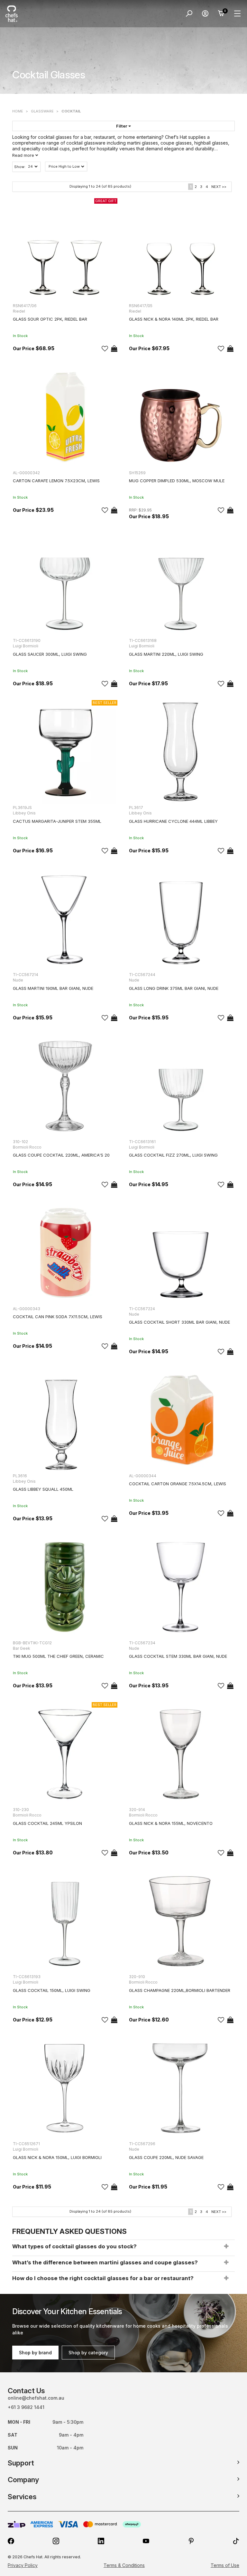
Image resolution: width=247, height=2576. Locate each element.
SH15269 (137, 473)
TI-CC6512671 (26, 2144)
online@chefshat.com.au (36, 2398)
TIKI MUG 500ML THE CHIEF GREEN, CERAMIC (58, 1656)
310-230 (21, 1810)
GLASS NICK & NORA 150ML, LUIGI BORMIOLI (57, 2157)
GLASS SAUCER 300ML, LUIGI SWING (50, 654)
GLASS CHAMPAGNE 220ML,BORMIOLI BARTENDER (180, 1990)
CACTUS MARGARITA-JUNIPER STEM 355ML (57, 821)
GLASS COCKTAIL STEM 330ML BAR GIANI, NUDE (178, 1656)
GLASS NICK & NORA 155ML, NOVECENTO (171, 1823)
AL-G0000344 (143, 1476)
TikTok (236, 2541)
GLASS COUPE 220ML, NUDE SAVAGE (166, 2157)
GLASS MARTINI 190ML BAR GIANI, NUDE (53, 988)
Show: (20, 167)
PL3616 (20, 1476)
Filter (122, 126)
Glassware (42, 111)
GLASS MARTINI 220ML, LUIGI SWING (166, 654)
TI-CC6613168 (143, 640)
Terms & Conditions (124, 2565)
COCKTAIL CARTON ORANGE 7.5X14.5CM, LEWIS (178, 1484)
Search (189, 13)
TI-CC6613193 (27, 1977)
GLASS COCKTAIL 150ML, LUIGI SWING (52, 1990)
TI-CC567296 (142, 2144)
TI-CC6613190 (27, 640)
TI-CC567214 (26, 975)
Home (18, 111)
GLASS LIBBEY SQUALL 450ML (43, 1489)
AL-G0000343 (27, 1309)
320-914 (137, 1810)
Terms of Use (225, 2565)
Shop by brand (35, 2353)
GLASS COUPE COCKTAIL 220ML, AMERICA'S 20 (61, 1155)
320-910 (137, 1977)
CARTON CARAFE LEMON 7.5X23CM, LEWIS (56, 481)
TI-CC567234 (142, 1643)
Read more (24, 155)
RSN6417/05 (141, 306)
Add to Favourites (105, 349)
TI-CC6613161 (142, 1142)
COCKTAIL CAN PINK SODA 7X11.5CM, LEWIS (58, 1317)
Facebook (11, 2541)
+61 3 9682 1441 (26, 2407)
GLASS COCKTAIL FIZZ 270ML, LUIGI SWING (173, 1155)
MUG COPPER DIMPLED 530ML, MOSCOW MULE (177, 481)
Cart (221, 13)
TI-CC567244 (142, 975)
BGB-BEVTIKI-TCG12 (32, 1643)
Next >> (219, 187)
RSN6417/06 (25, 306)
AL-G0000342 (26, 473)
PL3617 (136, 808)
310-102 (20, 1142)
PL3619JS (22, 808)
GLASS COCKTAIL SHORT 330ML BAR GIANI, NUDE (179, 1322)
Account (205, 13)
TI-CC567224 (142, 1309)
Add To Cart (114, 349)
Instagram (56, 2541)
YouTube (146, 2541)
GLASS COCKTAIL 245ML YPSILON (47, 1823)
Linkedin (101, 2541)
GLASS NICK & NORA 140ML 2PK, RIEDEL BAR (174, 319)
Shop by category (88, 2353)
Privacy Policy (23, 2565)
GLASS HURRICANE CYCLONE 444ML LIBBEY (173, 821)
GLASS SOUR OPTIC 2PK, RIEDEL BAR (50, 319)
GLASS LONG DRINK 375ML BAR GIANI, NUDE (174, 988)
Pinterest (191, 2541)
